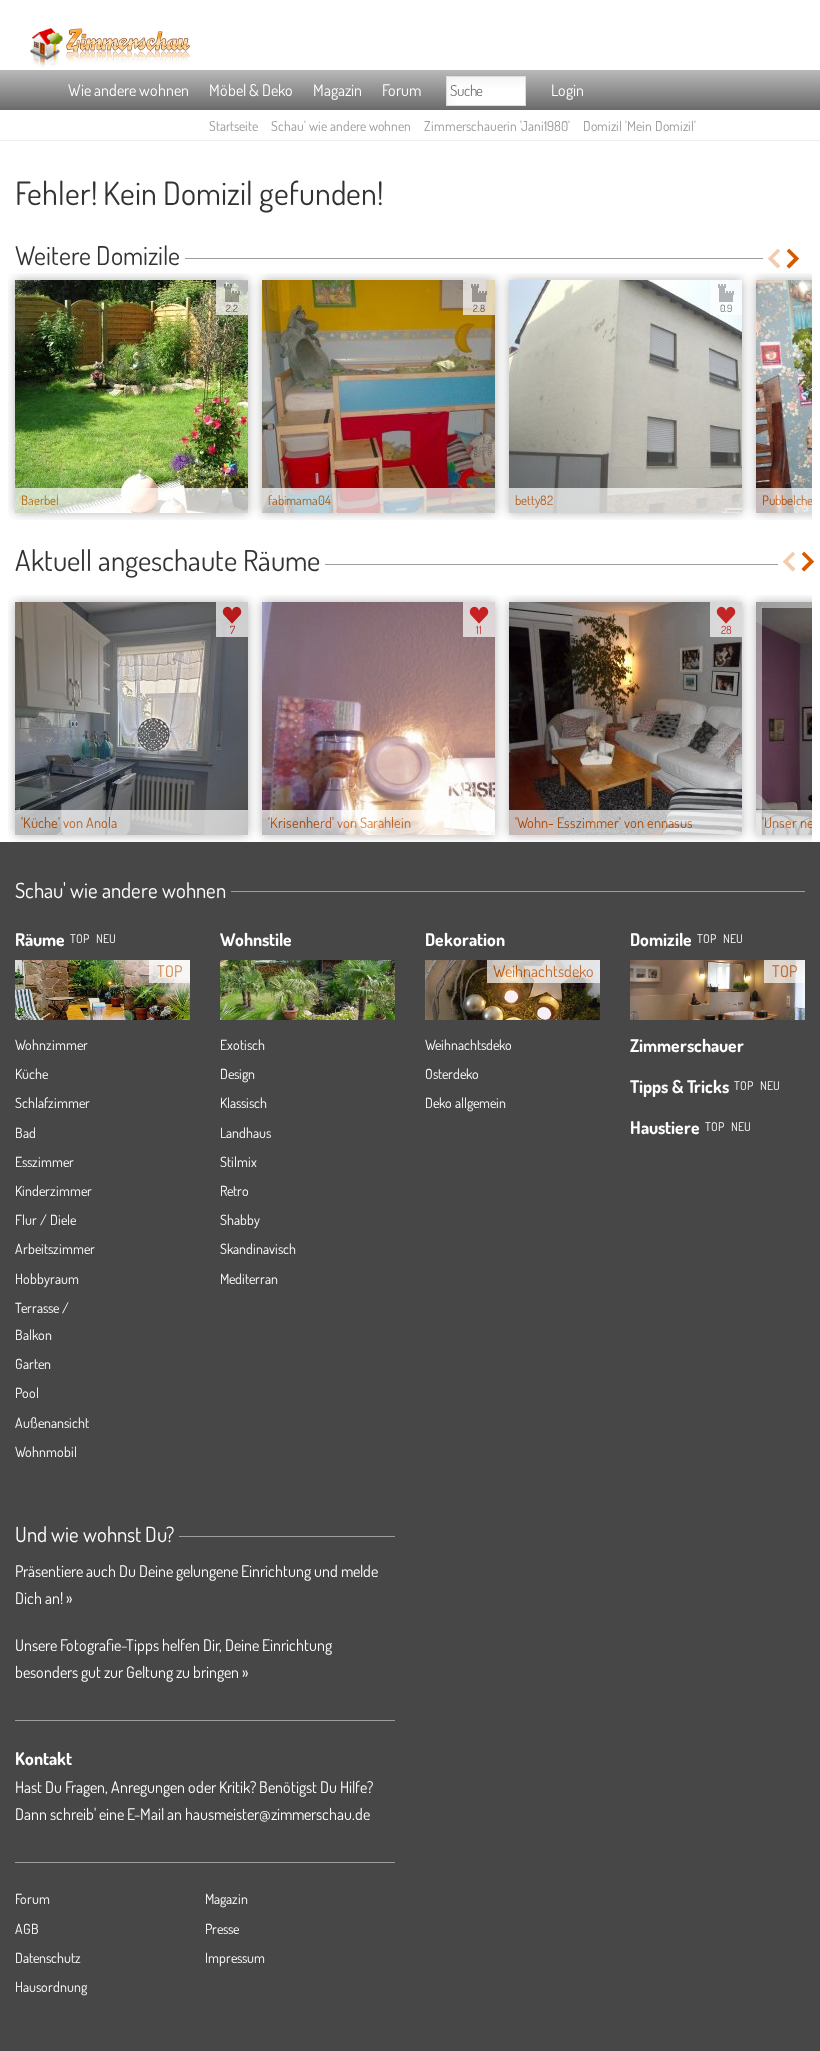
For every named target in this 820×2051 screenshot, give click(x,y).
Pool (27, 1392)
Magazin (337, 90)
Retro (234, 1190)
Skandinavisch (258, 1248)
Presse (222, 1928)
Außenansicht (52, 1422)
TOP (79, 938)
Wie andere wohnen (128, 90)
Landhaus (245, 1132)
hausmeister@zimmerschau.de (277, 1814)
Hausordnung (51, 1986)
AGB (27, 1928)
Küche (31, 1073)
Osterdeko (452, 1073)
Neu (733, 938)
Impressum (235, 1957)
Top (706, 938)
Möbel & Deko (251, 90)
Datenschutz (48, 1957)
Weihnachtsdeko (468, 1044)
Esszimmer (44, 1161)
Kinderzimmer (53, 1190)
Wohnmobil (46, 1451)
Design (237, 1073)
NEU (106, 938)
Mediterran (249, 1278)
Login (567, 90)
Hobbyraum (47, 1278)
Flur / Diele (45, 1219)
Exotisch (242, 1044)
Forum (401, 90)
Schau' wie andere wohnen (341, 125)
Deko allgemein (465, 1102)
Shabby (240, 1219)
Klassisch (243, 1102)
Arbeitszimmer (55, 1248)
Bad (25, 1132)
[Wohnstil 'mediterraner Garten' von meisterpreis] (307, 996)
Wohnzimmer (51, 1044)
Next (794, 258)
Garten (33, 1363)
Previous (773, 258)
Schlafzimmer (52, 1102)
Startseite (233, 125)
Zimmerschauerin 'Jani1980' (497, 125)
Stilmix (238, 1161)
